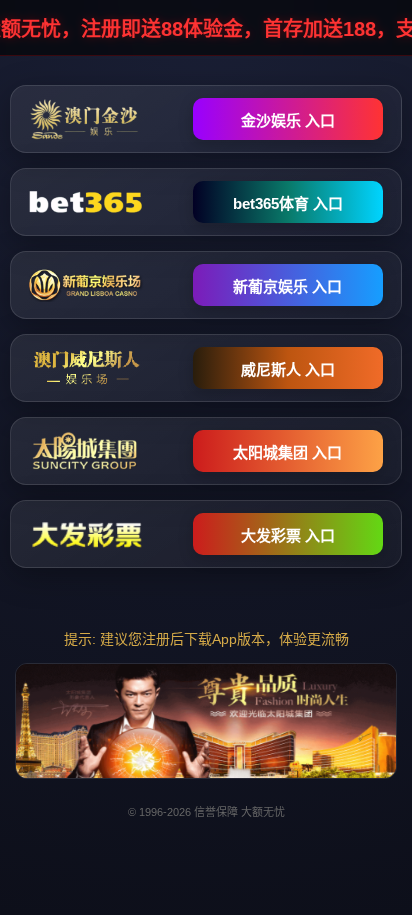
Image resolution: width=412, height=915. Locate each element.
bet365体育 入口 (288, 203)
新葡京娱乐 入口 (287, 286)
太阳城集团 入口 (287, 452)
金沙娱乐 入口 (288, 120)
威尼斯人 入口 (288, 369)
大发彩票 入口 (288, 535)
